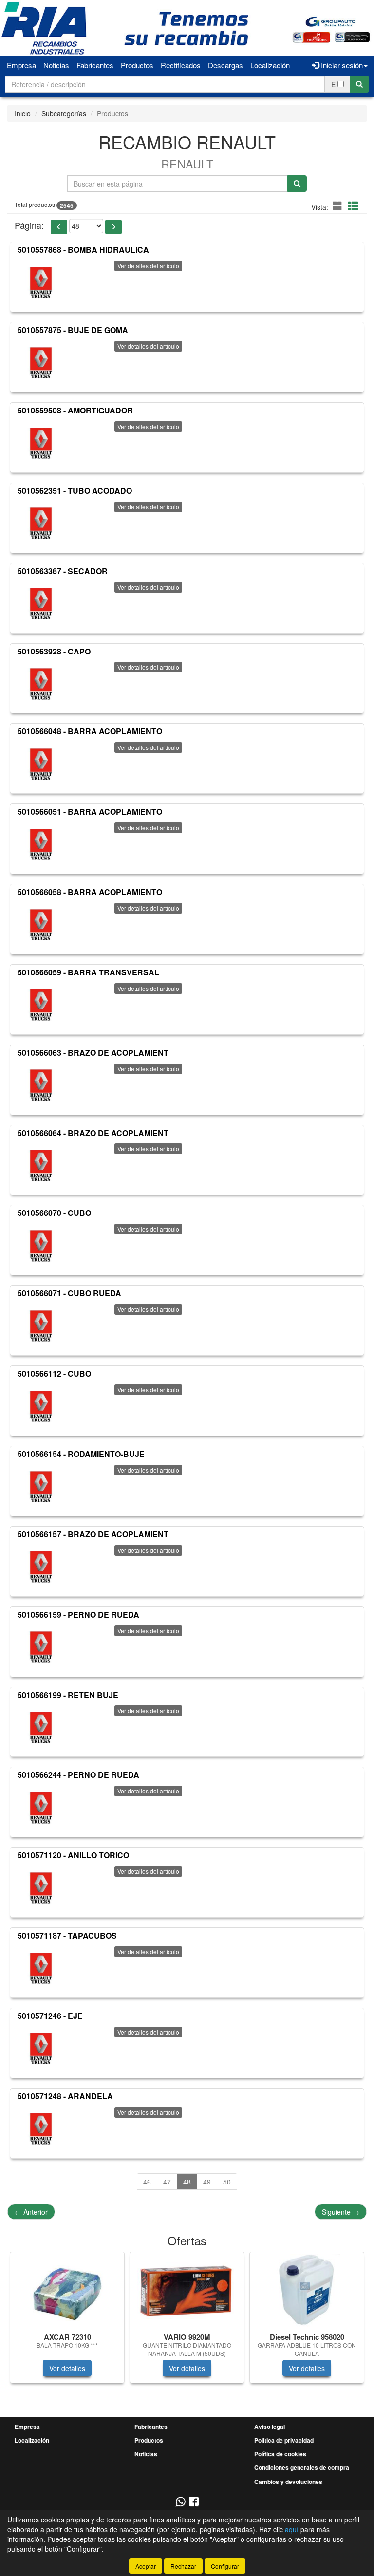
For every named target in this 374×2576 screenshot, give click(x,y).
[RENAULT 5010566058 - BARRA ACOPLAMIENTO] (41, 925)
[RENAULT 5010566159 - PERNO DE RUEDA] (41, 1647)
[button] (339, 206)
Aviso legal (270, 2427)
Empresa (21, 65)
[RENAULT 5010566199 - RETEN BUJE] (41, 1727)
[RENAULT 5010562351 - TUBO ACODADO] (41, 523)
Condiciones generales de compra (302, 2467)
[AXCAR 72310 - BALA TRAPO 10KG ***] (67, 2291)
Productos (137, 65)
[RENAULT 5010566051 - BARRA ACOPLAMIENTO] (41, 844)
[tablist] (187, 2322)
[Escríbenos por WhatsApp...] (180, 2502)
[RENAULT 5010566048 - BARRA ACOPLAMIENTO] (41, 764)
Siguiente (341, 2212)
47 (167, 2182)
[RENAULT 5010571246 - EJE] (41, 2049)
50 (227, 2182)
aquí (292, 2529)
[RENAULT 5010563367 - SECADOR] (41, 604)
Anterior (31, 2212)
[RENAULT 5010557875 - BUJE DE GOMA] (41, 363)
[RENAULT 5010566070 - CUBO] (41, 1246)
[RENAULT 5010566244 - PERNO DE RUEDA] (41, 1808)
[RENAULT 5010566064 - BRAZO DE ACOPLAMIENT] (41, 1165)
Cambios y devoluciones (288, 2482)
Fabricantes (95, 65)
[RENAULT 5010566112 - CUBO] (41, 1406)
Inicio (23, 113)
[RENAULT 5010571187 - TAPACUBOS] (41, 1968)
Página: (29, 225)
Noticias (56, 65)
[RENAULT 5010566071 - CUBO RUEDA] (41, 1326)
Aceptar (146, 2566)
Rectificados (181, 65)
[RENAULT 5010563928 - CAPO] (41, 684)
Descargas (225, 65)
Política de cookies (280, 2454)
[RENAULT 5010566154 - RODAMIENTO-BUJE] (41, 1487)
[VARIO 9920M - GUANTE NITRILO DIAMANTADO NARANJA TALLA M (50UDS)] (187, 2291)
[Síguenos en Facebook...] (194, 2502)
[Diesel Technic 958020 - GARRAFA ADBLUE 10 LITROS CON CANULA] (307, 2291)
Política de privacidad (284, 2440)
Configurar (225, 2566)
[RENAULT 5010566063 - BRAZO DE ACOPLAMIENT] (41, 1085)
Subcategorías (64, 113)
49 (207, 2182)
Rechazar (183, 2566)
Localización (270, 65)
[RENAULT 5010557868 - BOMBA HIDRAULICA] (41, 282)
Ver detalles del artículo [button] (148, 266)
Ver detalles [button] (67, 2368)
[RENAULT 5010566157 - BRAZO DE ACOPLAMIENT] (41, 1567)
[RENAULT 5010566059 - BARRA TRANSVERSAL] (41, 1005)
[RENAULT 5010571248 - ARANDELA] (41, 2129)
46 (147, 2182)
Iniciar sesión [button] (341, 65)
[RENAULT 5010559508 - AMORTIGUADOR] (41, 443)
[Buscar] (359, 84)
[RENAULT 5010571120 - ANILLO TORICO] (41, 1888)
